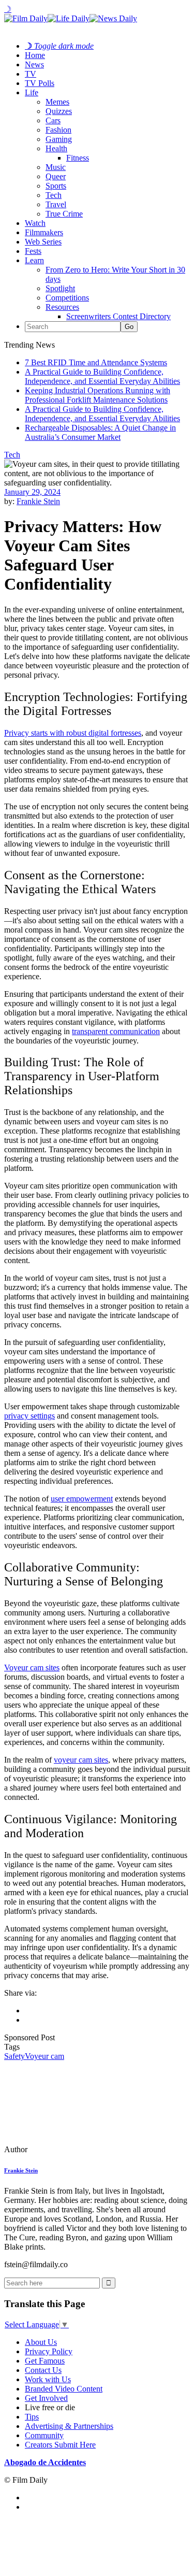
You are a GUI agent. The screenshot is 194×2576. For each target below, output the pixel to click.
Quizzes (59, 111)
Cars (53, 120)
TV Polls (40, 83)
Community (44, 2435)
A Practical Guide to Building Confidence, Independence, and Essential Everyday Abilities (102, 376)
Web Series (43, 242)
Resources (62, 307)
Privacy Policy (49, 2351)
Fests (33, 251)
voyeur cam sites (81, 1760)
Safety (14, 2056)
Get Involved (46, 2398)
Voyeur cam (44, 2056)
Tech (54, 195)
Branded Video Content (64, 2389)
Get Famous (45, 2361)
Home (35, 55)
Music (56, 167)
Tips (32, 2417)
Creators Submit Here (60, 2445)
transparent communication (116, 1031)
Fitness (78, 158)
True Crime (64, 214)
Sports (56, 186)
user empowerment (82, 1499)
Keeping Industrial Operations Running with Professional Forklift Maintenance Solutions (98, 395)
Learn (34, 260)
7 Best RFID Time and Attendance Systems (96, 362)
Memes (57, 102)
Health (56, 148)
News (34, 65)
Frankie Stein (38, 501)
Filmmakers (44, 232)
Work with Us (48, 2379)
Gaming (59, 139)
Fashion (58, 130)
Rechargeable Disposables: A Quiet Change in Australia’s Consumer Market (100, 432)
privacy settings (29, 1416)
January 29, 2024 (32, 492)
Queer (56, 176)
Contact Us (43, 2370)
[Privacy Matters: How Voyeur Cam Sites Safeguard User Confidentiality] (75, 2149)
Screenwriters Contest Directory (118, 316)
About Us (41, 2342)
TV (31, 74)
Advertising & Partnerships (69, 2426)
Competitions (67, 298)
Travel (56, 204)
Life (32, 92)
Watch (35, 223)
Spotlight (60, 288)
